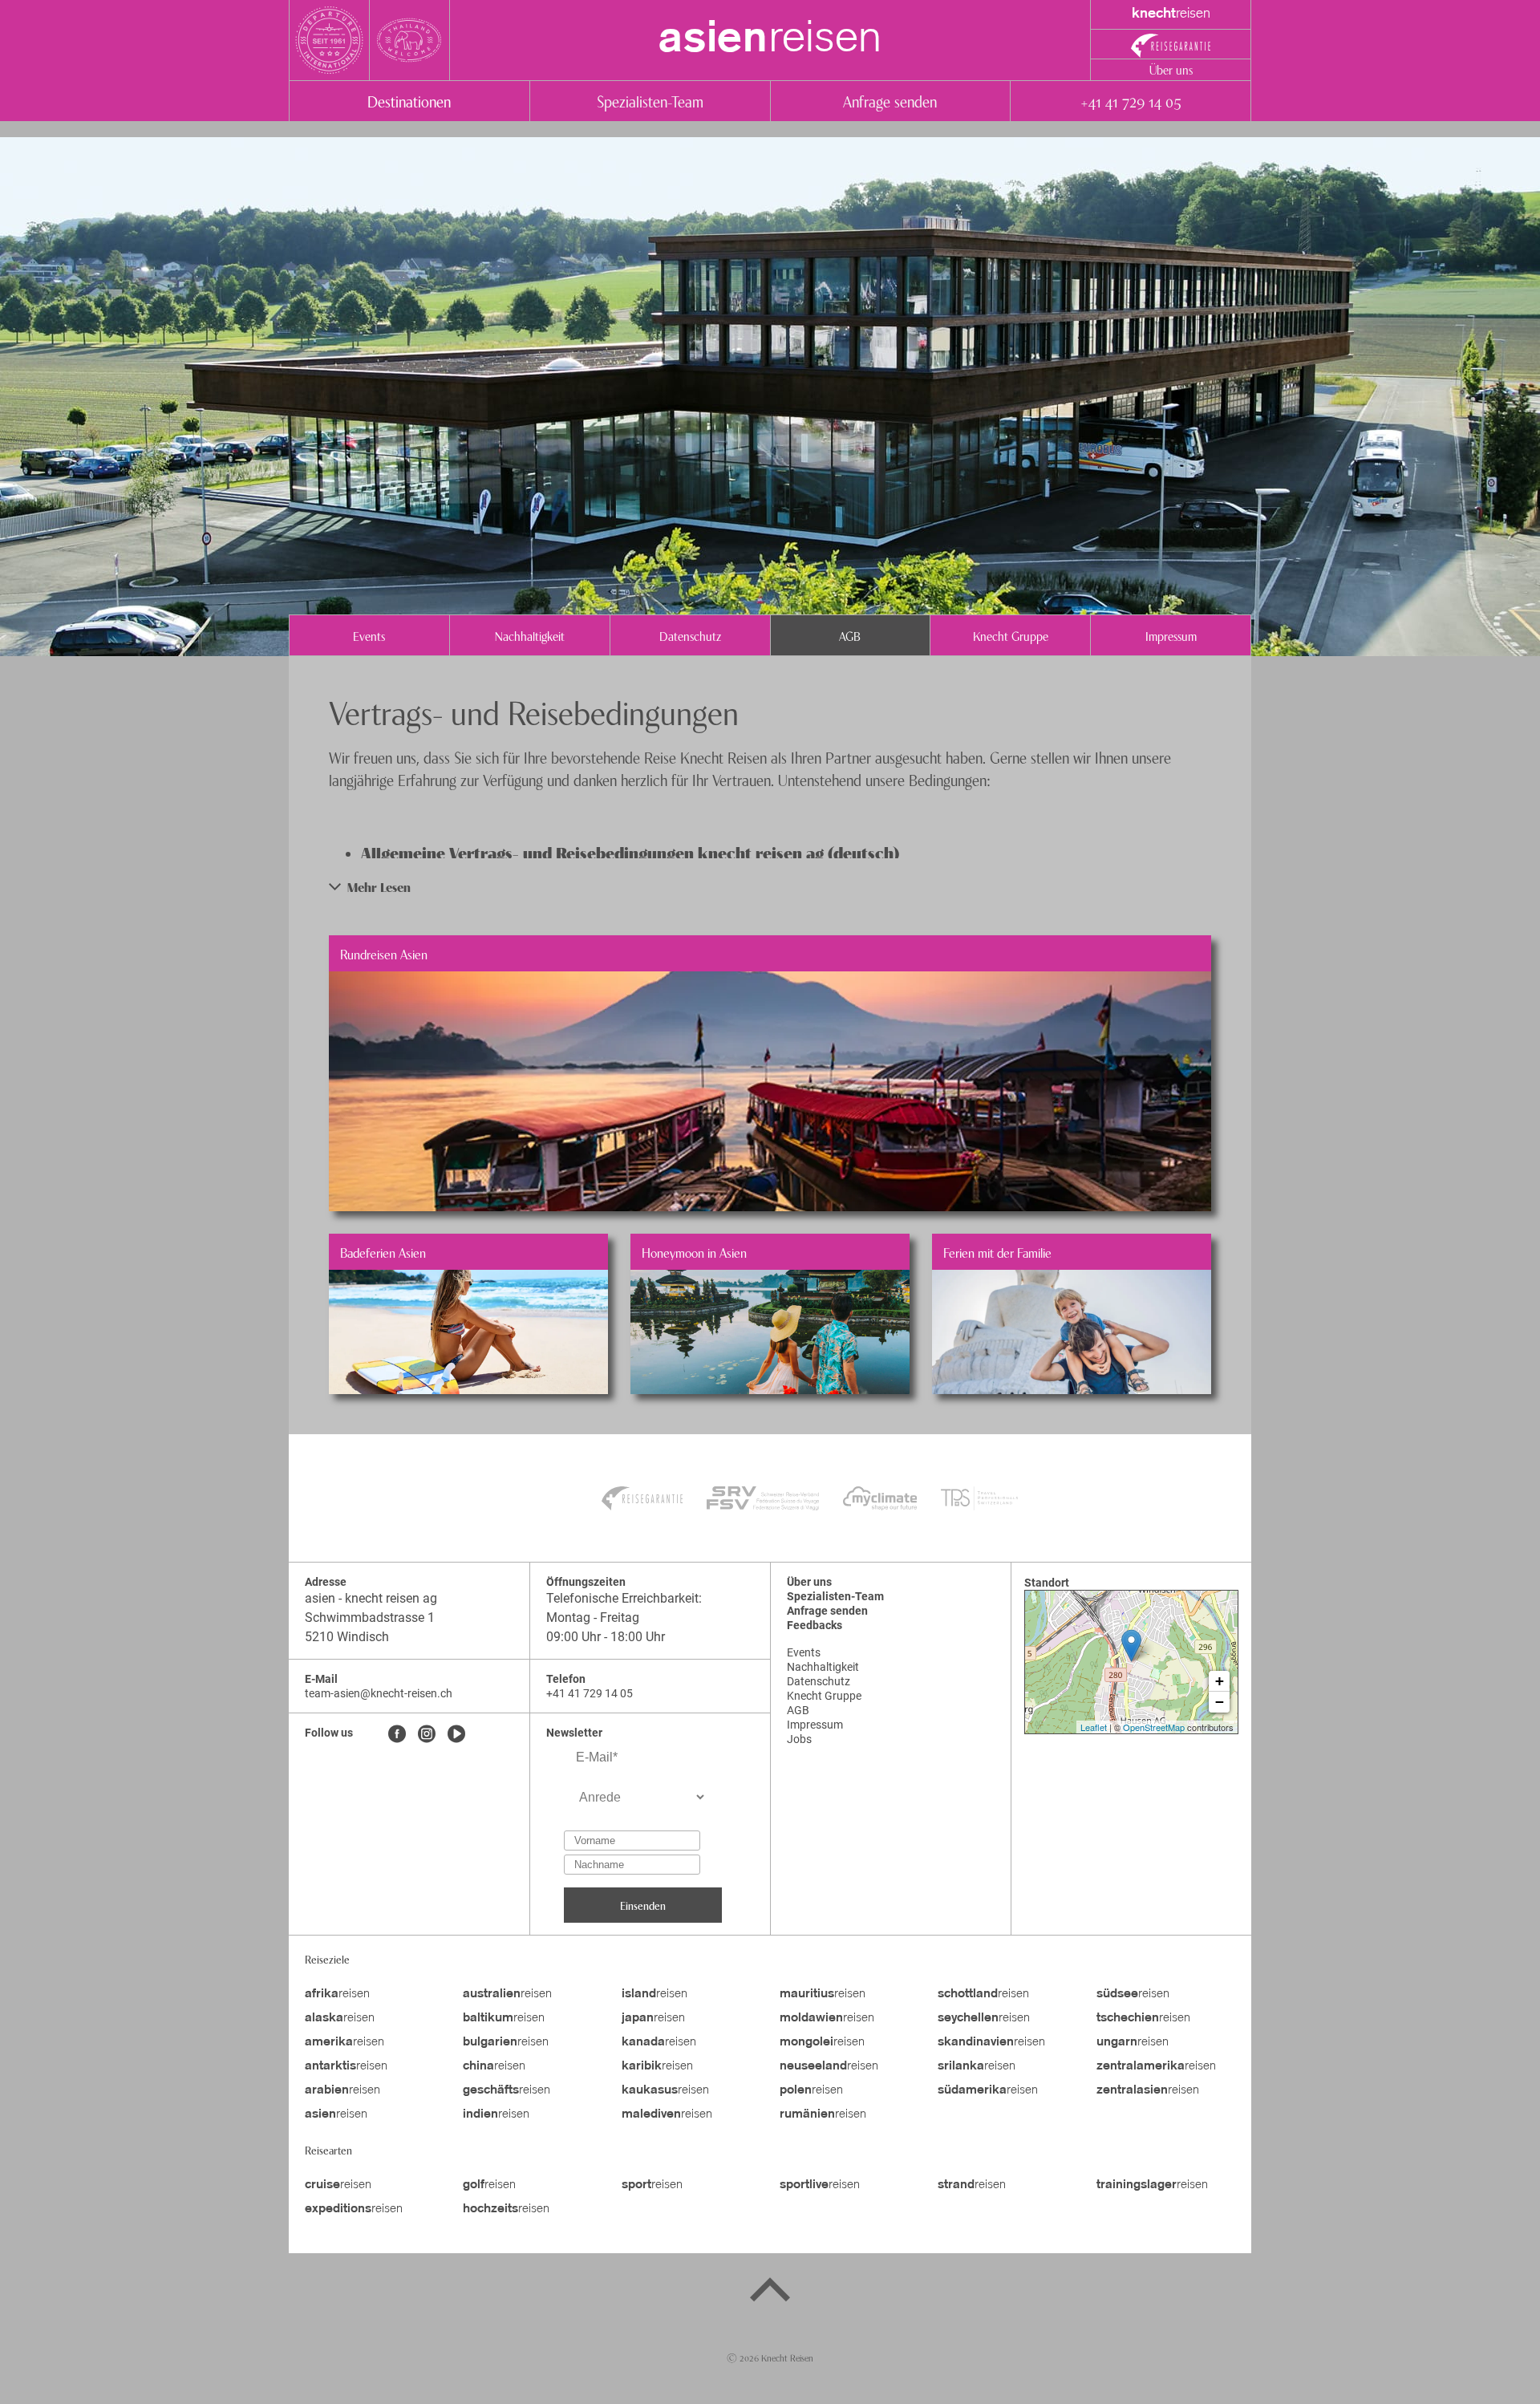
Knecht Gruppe (1011, 635)
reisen (770, 40)
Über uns (1171, 69)
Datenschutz (690, 635)
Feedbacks (815, 1625)
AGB (850, 635)
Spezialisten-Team (650, 101)
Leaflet (1094, 1727)
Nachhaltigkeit (530, 635)
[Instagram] (427, 1735)
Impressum (1171, 635)
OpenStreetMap (1154, 1727)
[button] (770, 887)
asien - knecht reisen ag (371, 1598)
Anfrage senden (890, 101)
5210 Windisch (347, 1637)
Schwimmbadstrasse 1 (370, 1618)
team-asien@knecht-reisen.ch (379, 1693)
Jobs (799, 1739)
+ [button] (1220, 1681)
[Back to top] (770, 2293)
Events (369, 635)
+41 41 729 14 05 (1131, 101)
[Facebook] (397, 1735)
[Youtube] (456, 1735)
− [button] (1220, 1702)
